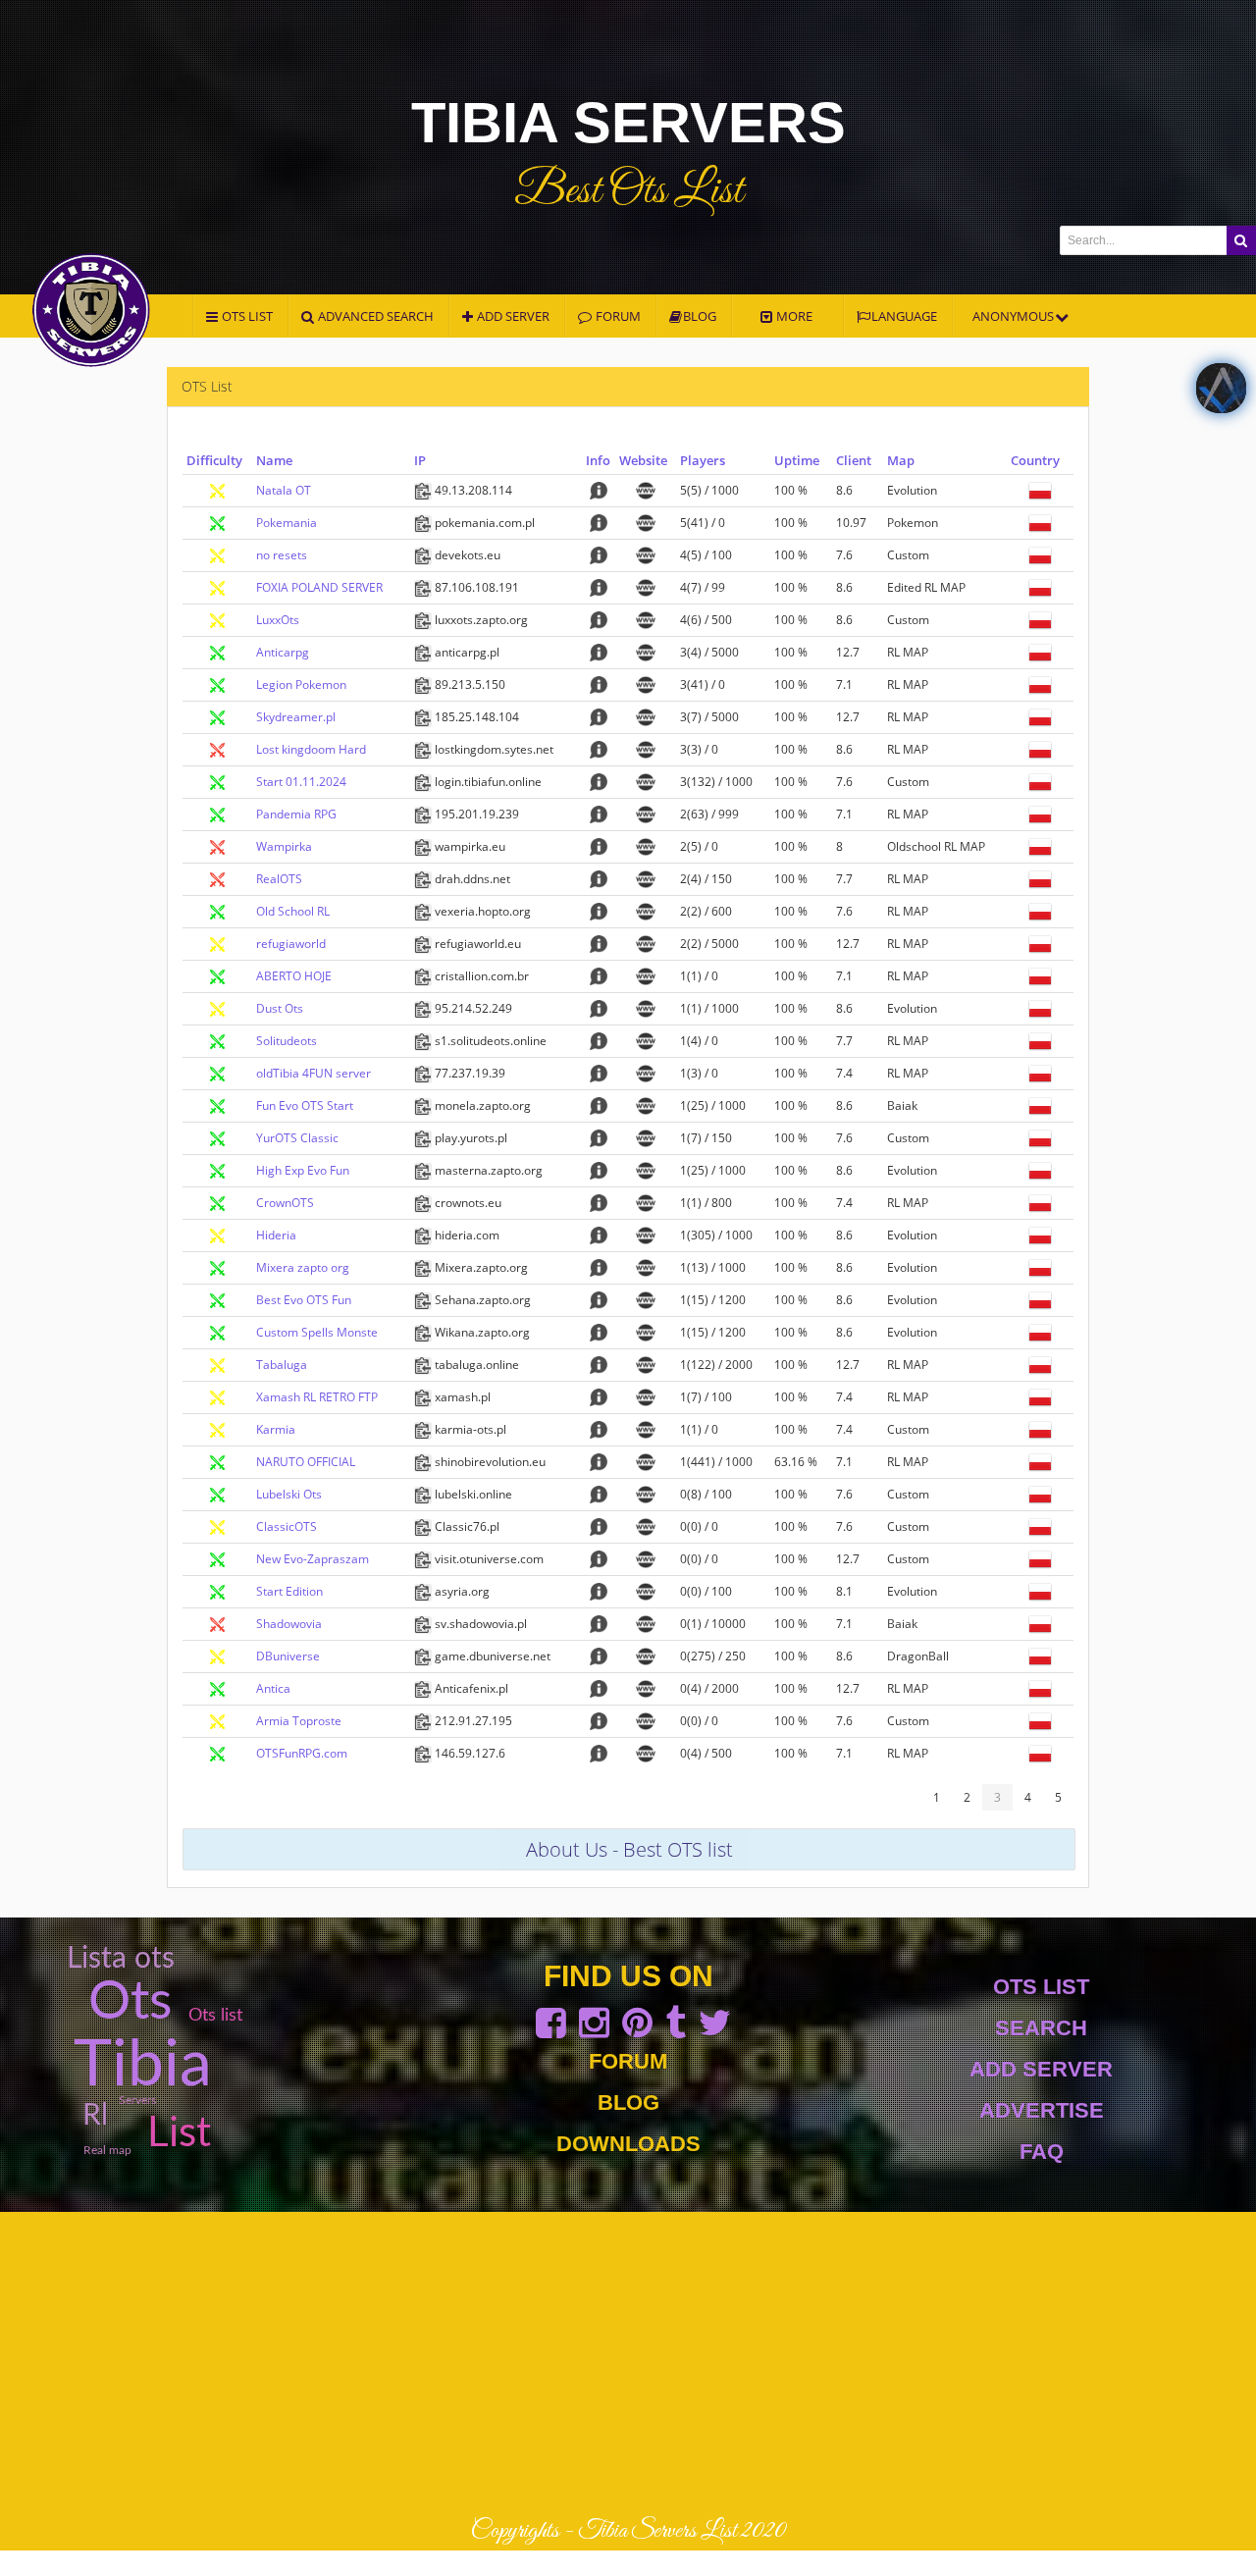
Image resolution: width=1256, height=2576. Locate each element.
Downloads (628, 2144)
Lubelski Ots (289, 1494)
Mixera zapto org (303, 1267)
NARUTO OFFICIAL (306, 1462)
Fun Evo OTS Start (305, 1105)
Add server (512, 316)
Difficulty (214, 460)
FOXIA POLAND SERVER (319, 587)
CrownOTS (285, 1203)
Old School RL (293, 911)
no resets (282, 555)
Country (1035, 460)
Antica (273, 1688)
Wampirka (284, 846)
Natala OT (284, 490)
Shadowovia (289, 1624)
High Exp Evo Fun (303, 1170)
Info (598, 460)
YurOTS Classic (297, 1138)
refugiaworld (291, 944)
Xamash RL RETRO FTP (317, 1397)
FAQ (1042, 2152)
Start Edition (289, 1591)
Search (1041, 2028)
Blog (700, 316)
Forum (628, 2061)
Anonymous (1015, 316)
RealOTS (279, 879)
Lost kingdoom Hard (311, 749)
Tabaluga (282, 1365)
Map (901, 460)
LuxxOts (278, 620)
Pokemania (287, 523)
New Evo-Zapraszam (313, 1559)
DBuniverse (288, 1656)
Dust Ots (280, 1008)
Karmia (276, 1429)
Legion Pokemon (301, 684)
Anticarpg (283, 652)
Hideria (276, 1235)
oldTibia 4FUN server (314, 1073)
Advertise (1042, 2110)
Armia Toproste (299, 1721)
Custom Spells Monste (317, 1332)
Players (703, 460)
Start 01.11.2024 (301, 782)
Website (643, 460)
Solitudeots (287, 1041)
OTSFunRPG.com (302, 1753)
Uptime (797, 460)
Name (274, 460)
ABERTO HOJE (294, 976)
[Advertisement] (628, 2364)
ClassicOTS (287, 1526)
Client (854, 460)
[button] (1241, 240)
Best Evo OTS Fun (304, 1300)
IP (420, 460)
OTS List (1041, 1987)
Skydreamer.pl (296, 717)
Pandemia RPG (296, 814)
